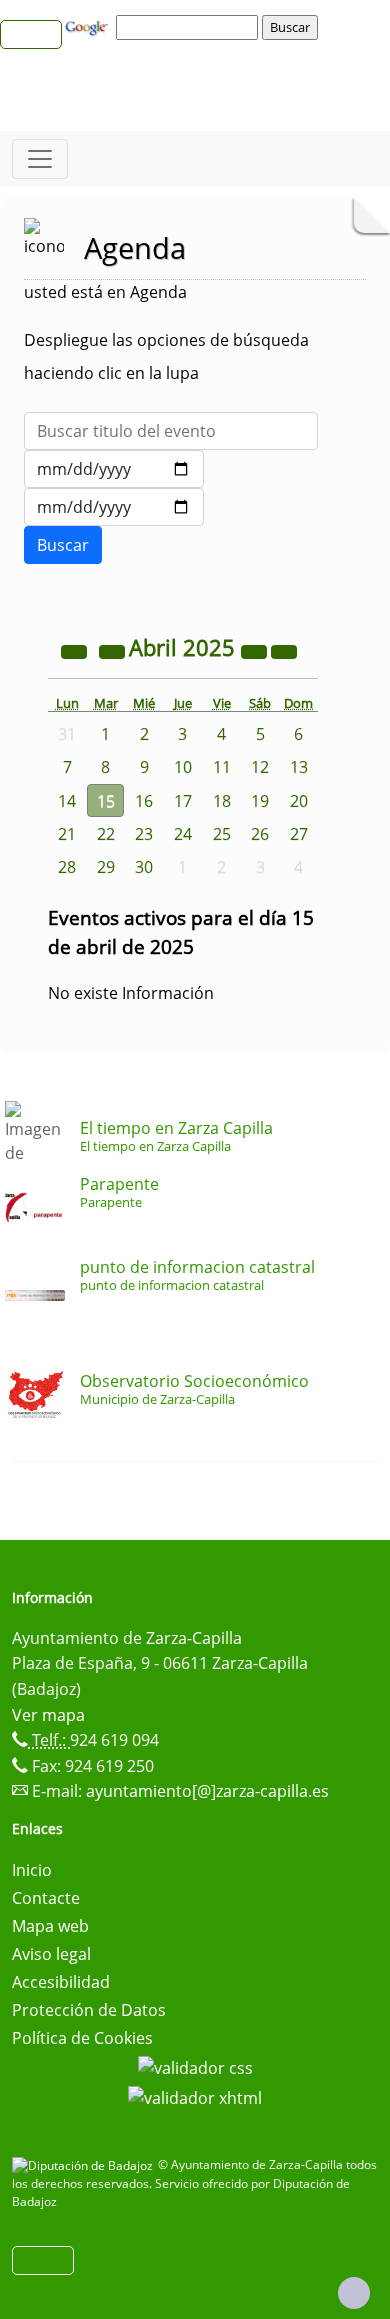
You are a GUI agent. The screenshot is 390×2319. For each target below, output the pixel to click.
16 (144, 801)
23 (144, 834)
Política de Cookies (82, 2038)
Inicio (32, 1870)
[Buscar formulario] (63, 545)
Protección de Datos (89, 2010)
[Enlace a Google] (89, 26)
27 (299, 834)
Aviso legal (51, 1954)
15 (106, 801)
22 (106, 834)
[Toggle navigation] (40, 159)
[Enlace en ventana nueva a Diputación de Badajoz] (85, 2164)
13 (299, 767)
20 (299, 801)
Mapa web (50, 1926)
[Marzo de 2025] (114, 650)
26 (260, 834)
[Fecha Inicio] (114, 469)
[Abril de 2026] (256, 650)
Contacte (46, 1898)
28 (67, 867)
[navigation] (190, 27)
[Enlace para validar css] (195, 2066)
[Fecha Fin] (114, 507)
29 (106, 867)
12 (260, 767)
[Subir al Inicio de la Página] (354, 2293)
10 (183, 767)
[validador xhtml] (195, 2096)
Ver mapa (48, 1715)
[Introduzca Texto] (171, 431)
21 (67, 834)
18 (222, 801)
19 (260, 801)
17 (183, 801)
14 (67, 801)
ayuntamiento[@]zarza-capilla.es (207, 1791)
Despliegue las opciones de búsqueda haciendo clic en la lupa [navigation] (166, 356)
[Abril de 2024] (76, 650)
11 (222, 767)
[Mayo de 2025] (284, 650)
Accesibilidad (61, 1982)
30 (144, 867)
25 (222, 834)
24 (183, 834)
